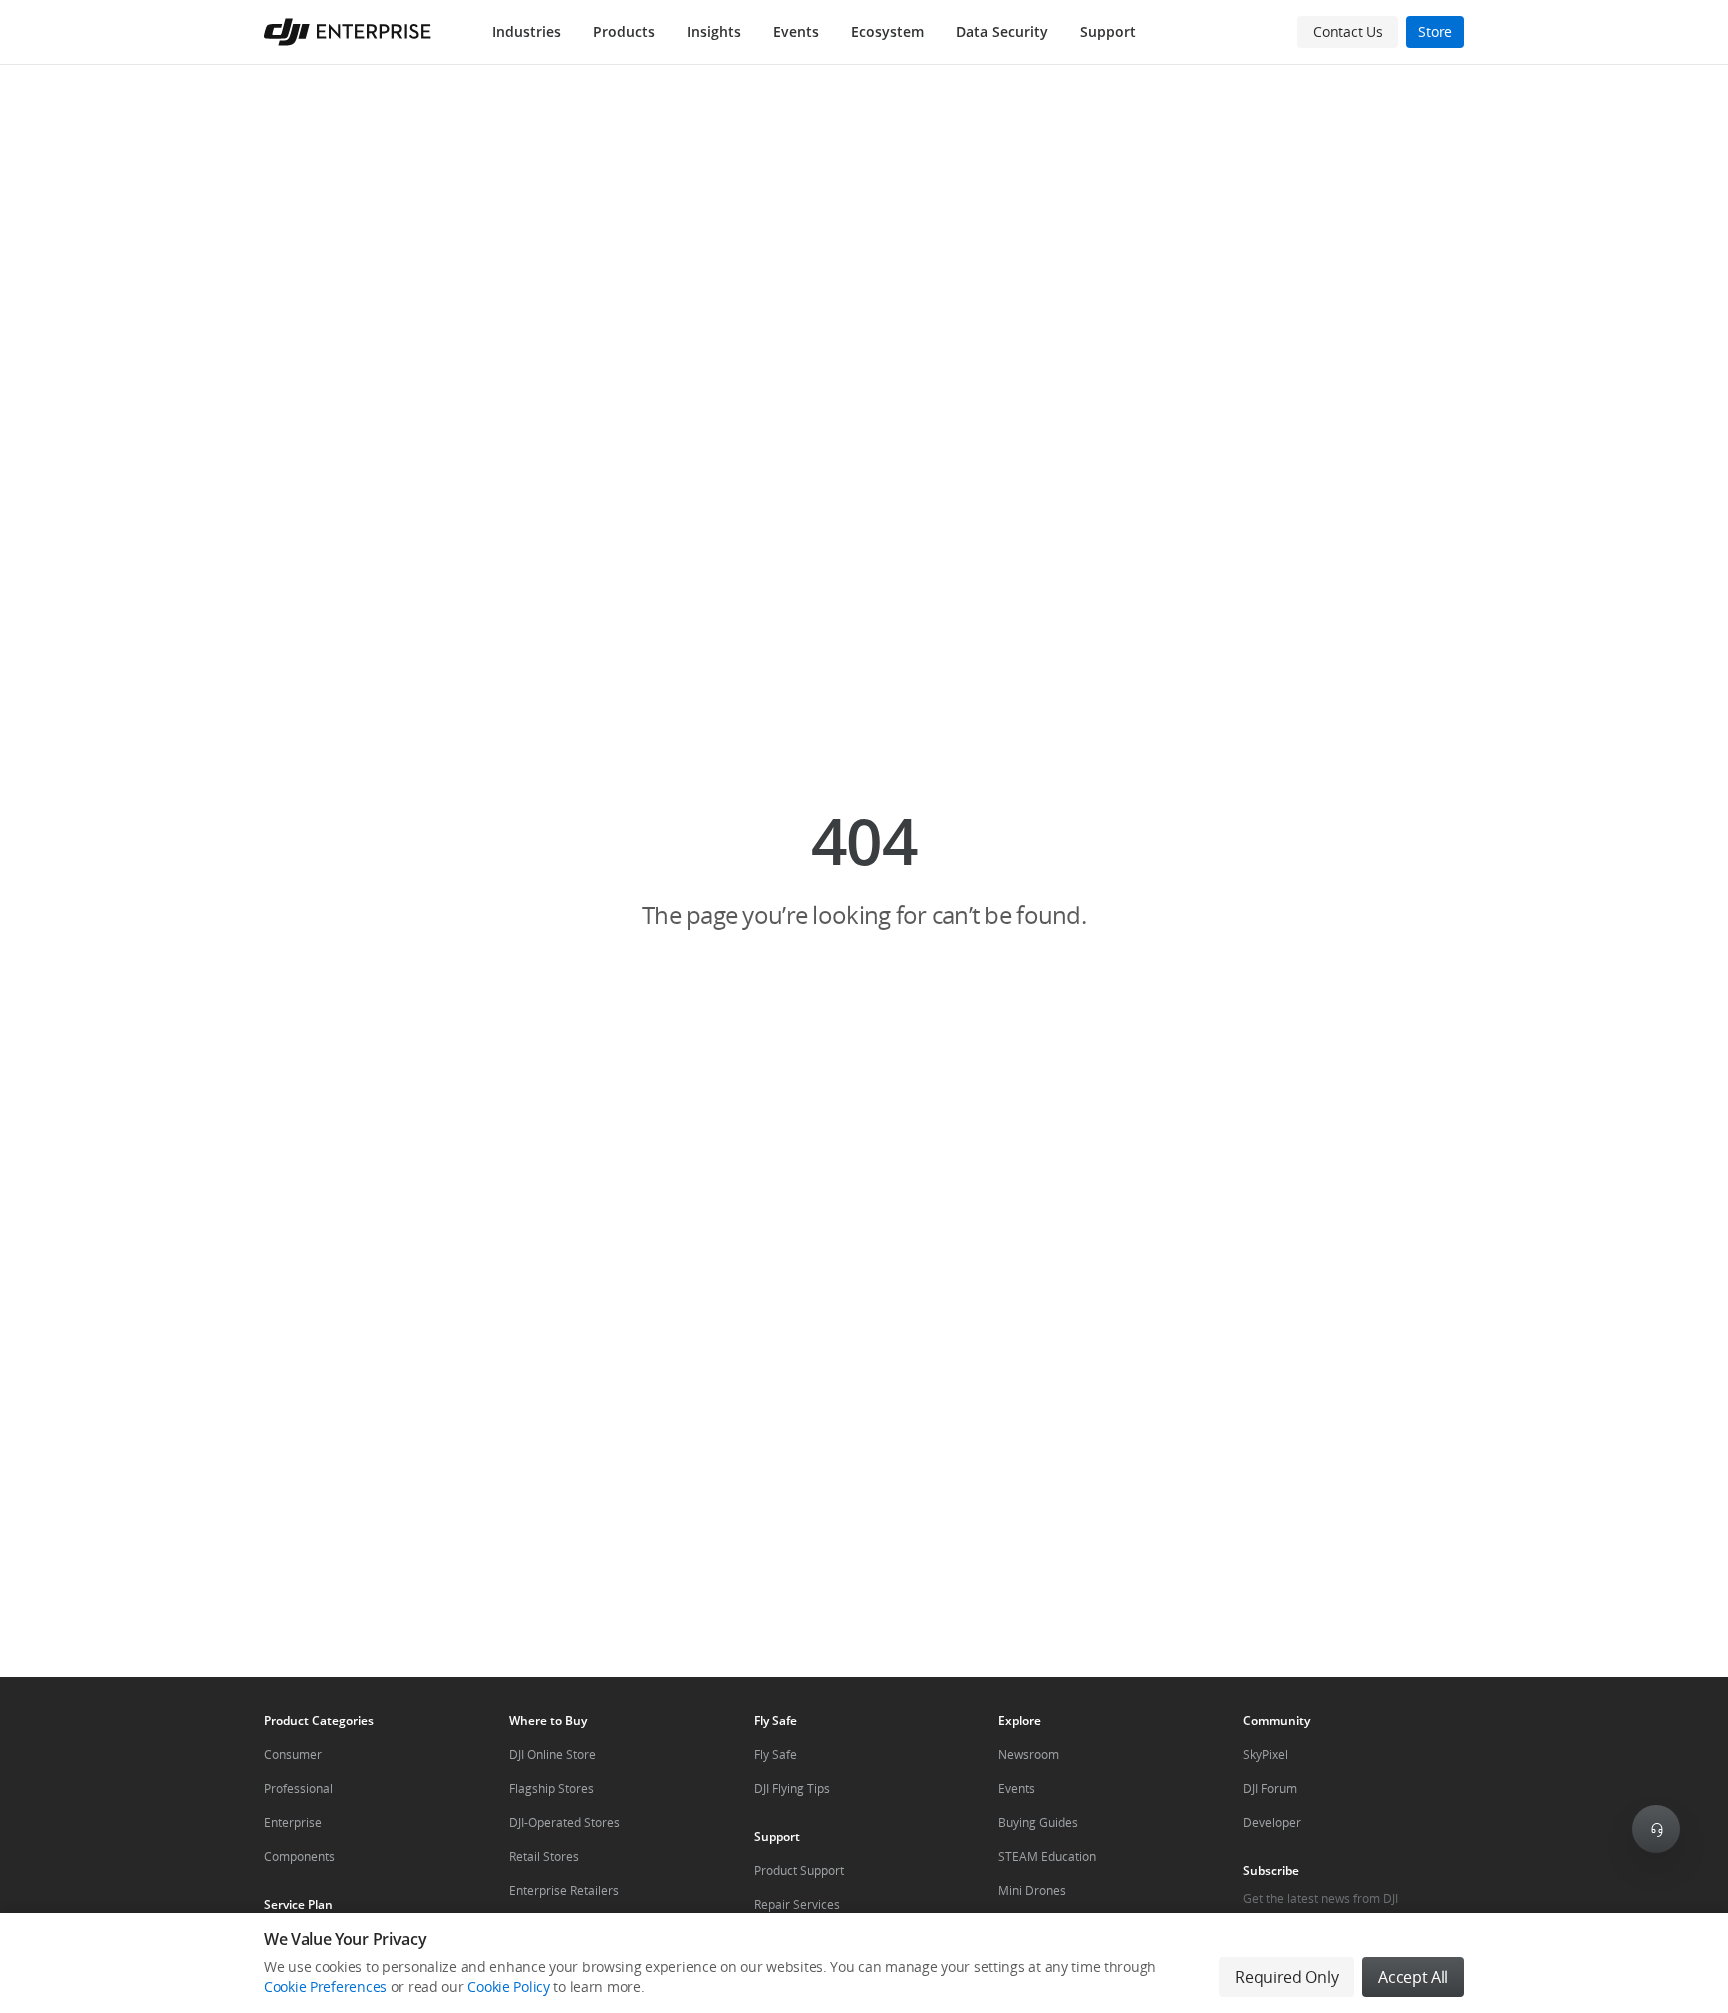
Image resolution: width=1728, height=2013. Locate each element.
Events (796, 31)
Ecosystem (887, 31)
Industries (526, 31)
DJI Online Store (552, 1754)
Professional (298, 1788)
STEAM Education (1047, 1856)
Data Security (1002, 31)
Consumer (293, 1754)
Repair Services (797, 1904)
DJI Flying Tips (792, 1788)
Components (299, 1856)
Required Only (1286, 1977)
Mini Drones (1032, 1890)
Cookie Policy (508, 1986)
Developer (1272, 1822)
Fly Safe (775, 1754)
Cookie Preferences (325, 1986)
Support (1108, 31)
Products (624, 31)
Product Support (799, 1870)
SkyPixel (1265, 1754)
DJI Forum (1270, 1788)
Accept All (1413, 1977)
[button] (864, 869)
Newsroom (1028, 1754)
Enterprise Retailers (564, 1890)
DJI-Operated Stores (564, 1822)
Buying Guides (1038, 1822)
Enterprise (293, 1822)
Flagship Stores (551, 1788)
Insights (714, 31)
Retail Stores (544, 1856)
